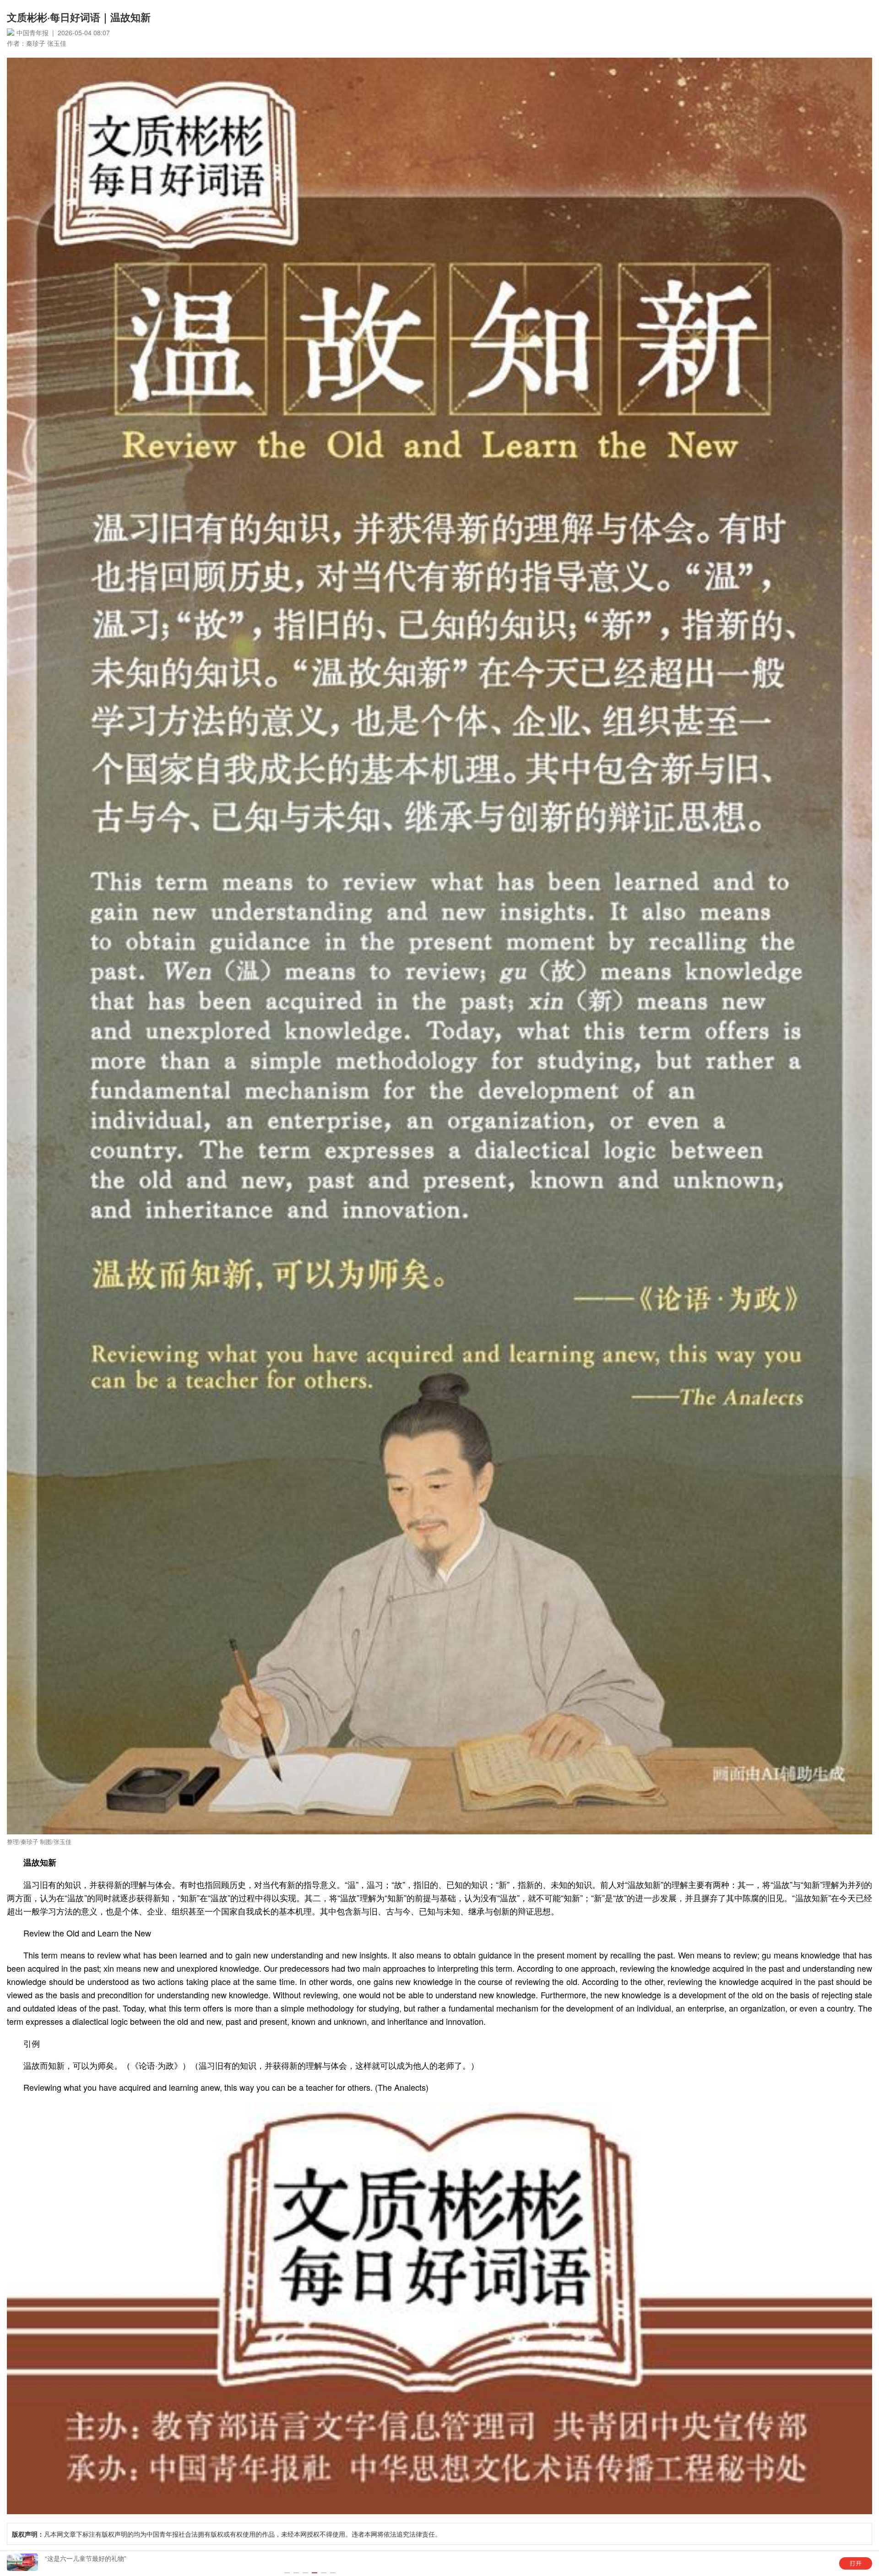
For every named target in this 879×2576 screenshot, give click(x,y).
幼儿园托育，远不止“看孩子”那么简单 (98, 2558)
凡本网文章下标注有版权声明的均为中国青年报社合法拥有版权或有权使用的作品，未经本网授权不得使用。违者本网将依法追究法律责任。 (227, 2534)
